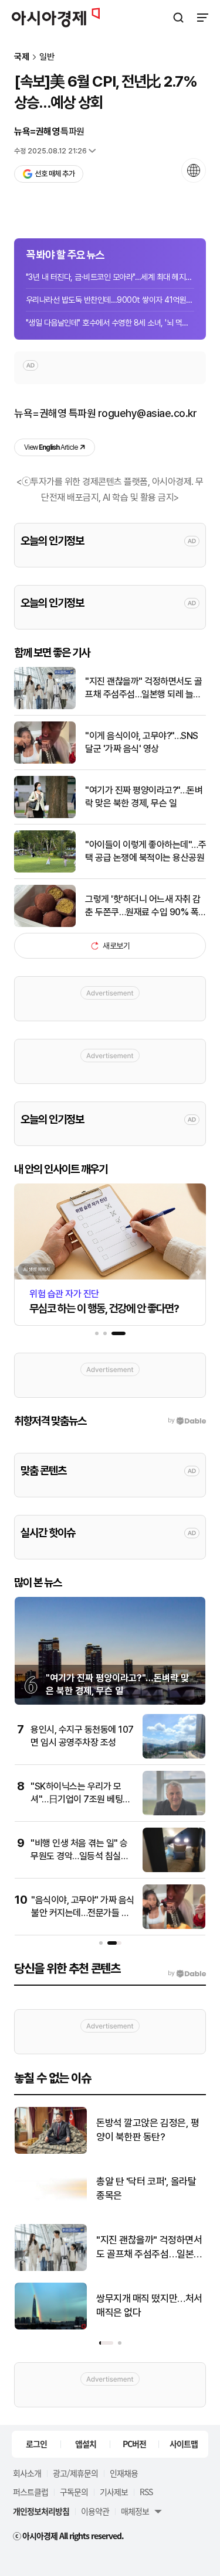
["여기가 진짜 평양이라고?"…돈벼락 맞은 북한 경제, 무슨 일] (45, 815)
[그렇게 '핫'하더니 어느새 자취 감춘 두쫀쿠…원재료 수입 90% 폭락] (45, 924)
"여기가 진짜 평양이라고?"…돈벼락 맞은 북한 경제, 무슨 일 (144, 797)
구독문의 (74, 2492)
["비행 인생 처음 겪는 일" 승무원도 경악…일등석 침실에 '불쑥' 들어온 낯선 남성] (174, 1869)
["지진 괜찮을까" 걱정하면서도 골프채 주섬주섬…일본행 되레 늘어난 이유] (45, 707)
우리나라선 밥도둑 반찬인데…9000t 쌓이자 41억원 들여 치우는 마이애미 (110, 300)
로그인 (36, 2444)
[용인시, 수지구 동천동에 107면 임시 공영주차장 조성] (174, 1756)
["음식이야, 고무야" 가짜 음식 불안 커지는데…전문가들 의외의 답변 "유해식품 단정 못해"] (174, 1926)
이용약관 (95, 2511)
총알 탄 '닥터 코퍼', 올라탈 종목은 (146, 2188)
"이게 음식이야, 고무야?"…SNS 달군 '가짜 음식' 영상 (142, 742)
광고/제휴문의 (75, 2473)
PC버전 (134, 2444)
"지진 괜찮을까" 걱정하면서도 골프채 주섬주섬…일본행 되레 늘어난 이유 (143, 689)
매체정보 (135, 2511)
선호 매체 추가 (55, 174)
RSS (146, 2492)
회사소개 (27, 2473)
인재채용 (124, 2473)
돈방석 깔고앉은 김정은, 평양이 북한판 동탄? (148, 2130)
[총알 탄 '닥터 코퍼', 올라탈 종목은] (51, 2210)
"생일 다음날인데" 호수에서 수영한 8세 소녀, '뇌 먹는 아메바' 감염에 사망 (110, 323)
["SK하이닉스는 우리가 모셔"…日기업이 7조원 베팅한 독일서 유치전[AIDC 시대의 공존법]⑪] (174, 1813)
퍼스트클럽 (31, 2492)
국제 (22, 57)
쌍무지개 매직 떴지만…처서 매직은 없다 (149, 2305)
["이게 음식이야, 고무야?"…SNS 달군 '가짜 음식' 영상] (45, 761)
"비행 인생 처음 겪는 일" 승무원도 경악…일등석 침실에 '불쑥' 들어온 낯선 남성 (79, 1856)
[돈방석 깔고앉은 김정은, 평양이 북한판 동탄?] (51, 2151)
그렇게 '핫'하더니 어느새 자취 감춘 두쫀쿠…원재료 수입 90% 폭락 (143, 906)
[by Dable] (187, 1973)
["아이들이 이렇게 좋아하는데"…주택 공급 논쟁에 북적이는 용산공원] (45, 870)
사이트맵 (184, 2444)
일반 (47, 57)
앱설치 (86, 2444)
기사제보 (114, 2492)
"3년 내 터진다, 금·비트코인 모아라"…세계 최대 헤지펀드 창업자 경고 (110, 277)
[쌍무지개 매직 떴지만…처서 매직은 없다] (51, 2327)
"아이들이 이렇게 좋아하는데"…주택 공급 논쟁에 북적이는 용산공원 (145, 851)
